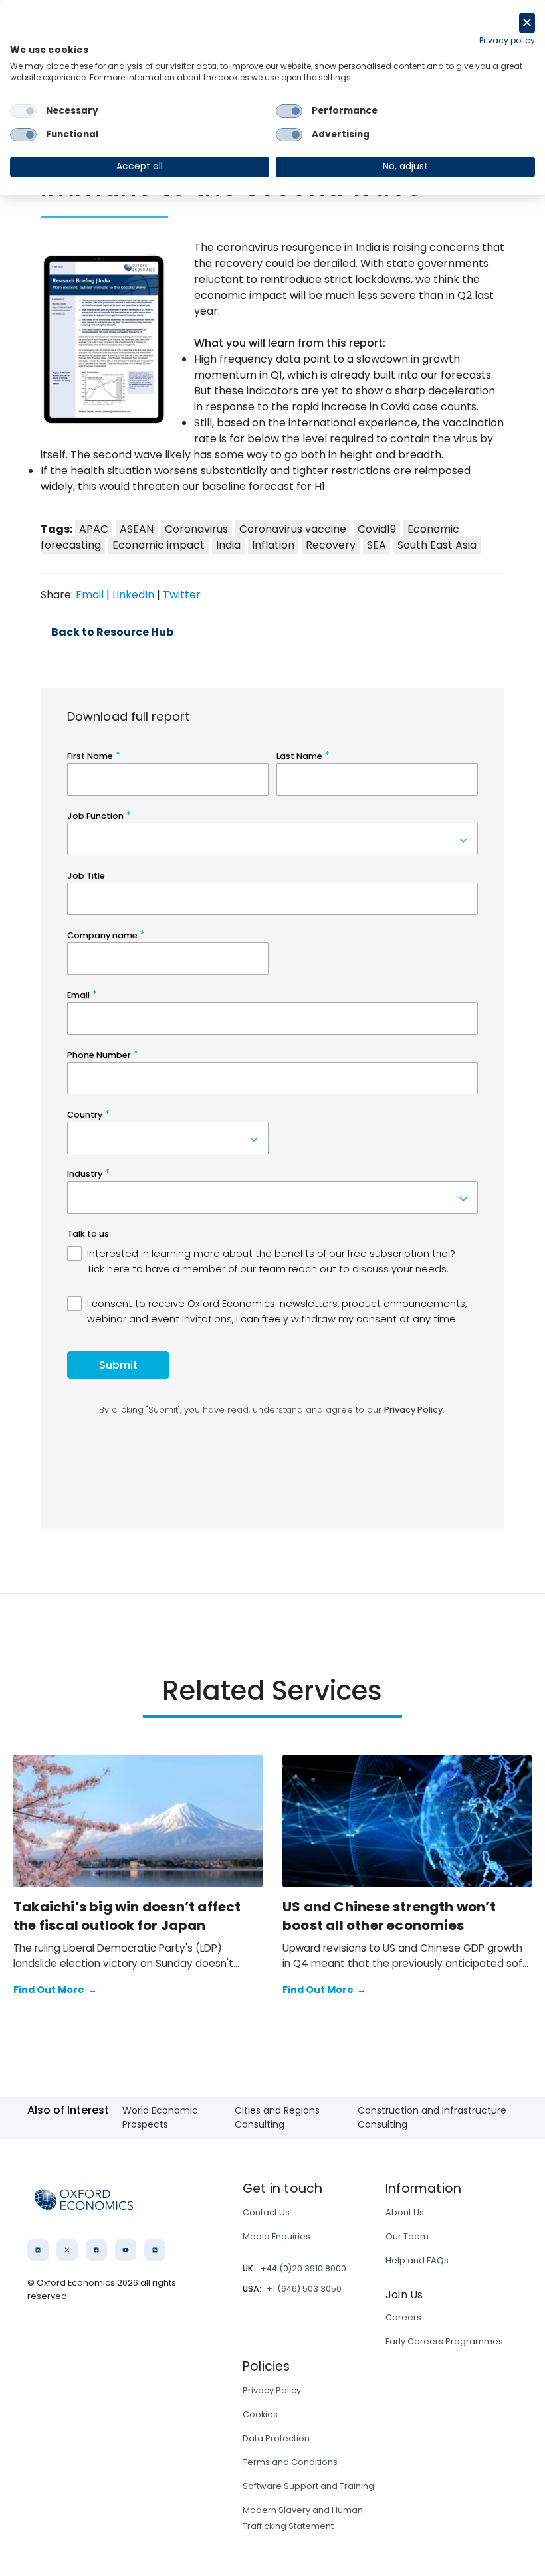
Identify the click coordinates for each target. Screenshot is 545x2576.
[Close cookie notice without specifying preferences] (527, 23)
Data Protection (276, 2438)
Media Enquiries (276, 2236)
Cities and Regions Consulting (277, 2117)
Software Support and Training (308, 2486)
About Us (405, 2212)
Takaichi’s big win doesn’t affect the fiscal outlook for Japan (127, 1916)
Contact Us (266, 2212)
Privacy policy (507, 40)
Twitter (182, 595)
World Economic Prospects (160, 2117)
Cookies (260, 2414)
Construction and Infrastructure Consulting (432, 2117)
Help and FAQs (417, 2260)
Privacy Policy (272, 2390)
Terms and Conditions (290, 2462)
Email (90, 595)
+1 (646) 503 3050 (304, 2289)
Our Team (407, 2236)
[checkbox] (23, 111)
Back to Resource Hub (112, 632)
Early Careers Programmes (444, 2341)
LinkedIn (133, 595)
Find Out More (55, 1990)
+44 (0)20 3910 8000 (303, 2268)
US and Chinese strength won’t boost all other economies (389, 1916)
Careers (403, 2317)
